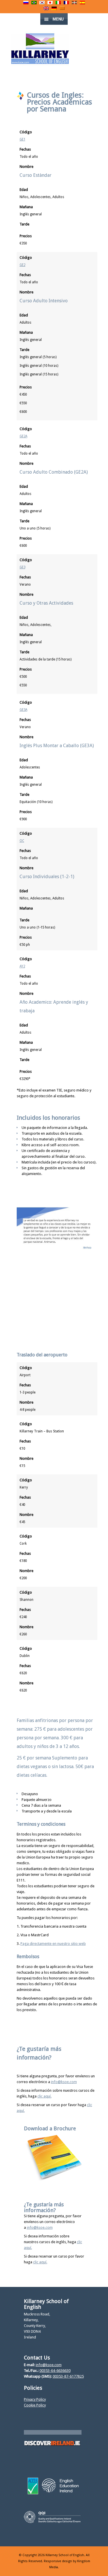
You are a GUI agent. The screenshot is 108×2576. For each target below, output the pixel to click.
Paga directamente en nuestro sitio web (53, 1944)
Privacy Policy (35, 2399)
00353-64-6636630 (55, 2371)
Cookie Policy (35, 2405)
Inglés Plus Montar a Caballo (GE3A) (57, 746)
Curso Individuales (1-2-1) (47, 877)
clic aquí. (44, 2096)
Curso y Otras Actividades (46, 603)
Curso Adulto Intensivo (44, 301)
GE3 (22, 567)
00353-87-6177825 (68, 2376)
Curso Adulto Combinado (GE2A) (54, 472)
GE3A (23, 710)
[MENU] (99, 9)
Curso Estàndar (36, 175)
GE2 (22, 265)
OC (22, 841)
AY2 (22, 966)
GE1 (22, 139)
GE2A (23, 436)
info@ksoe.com (64, 2082)
